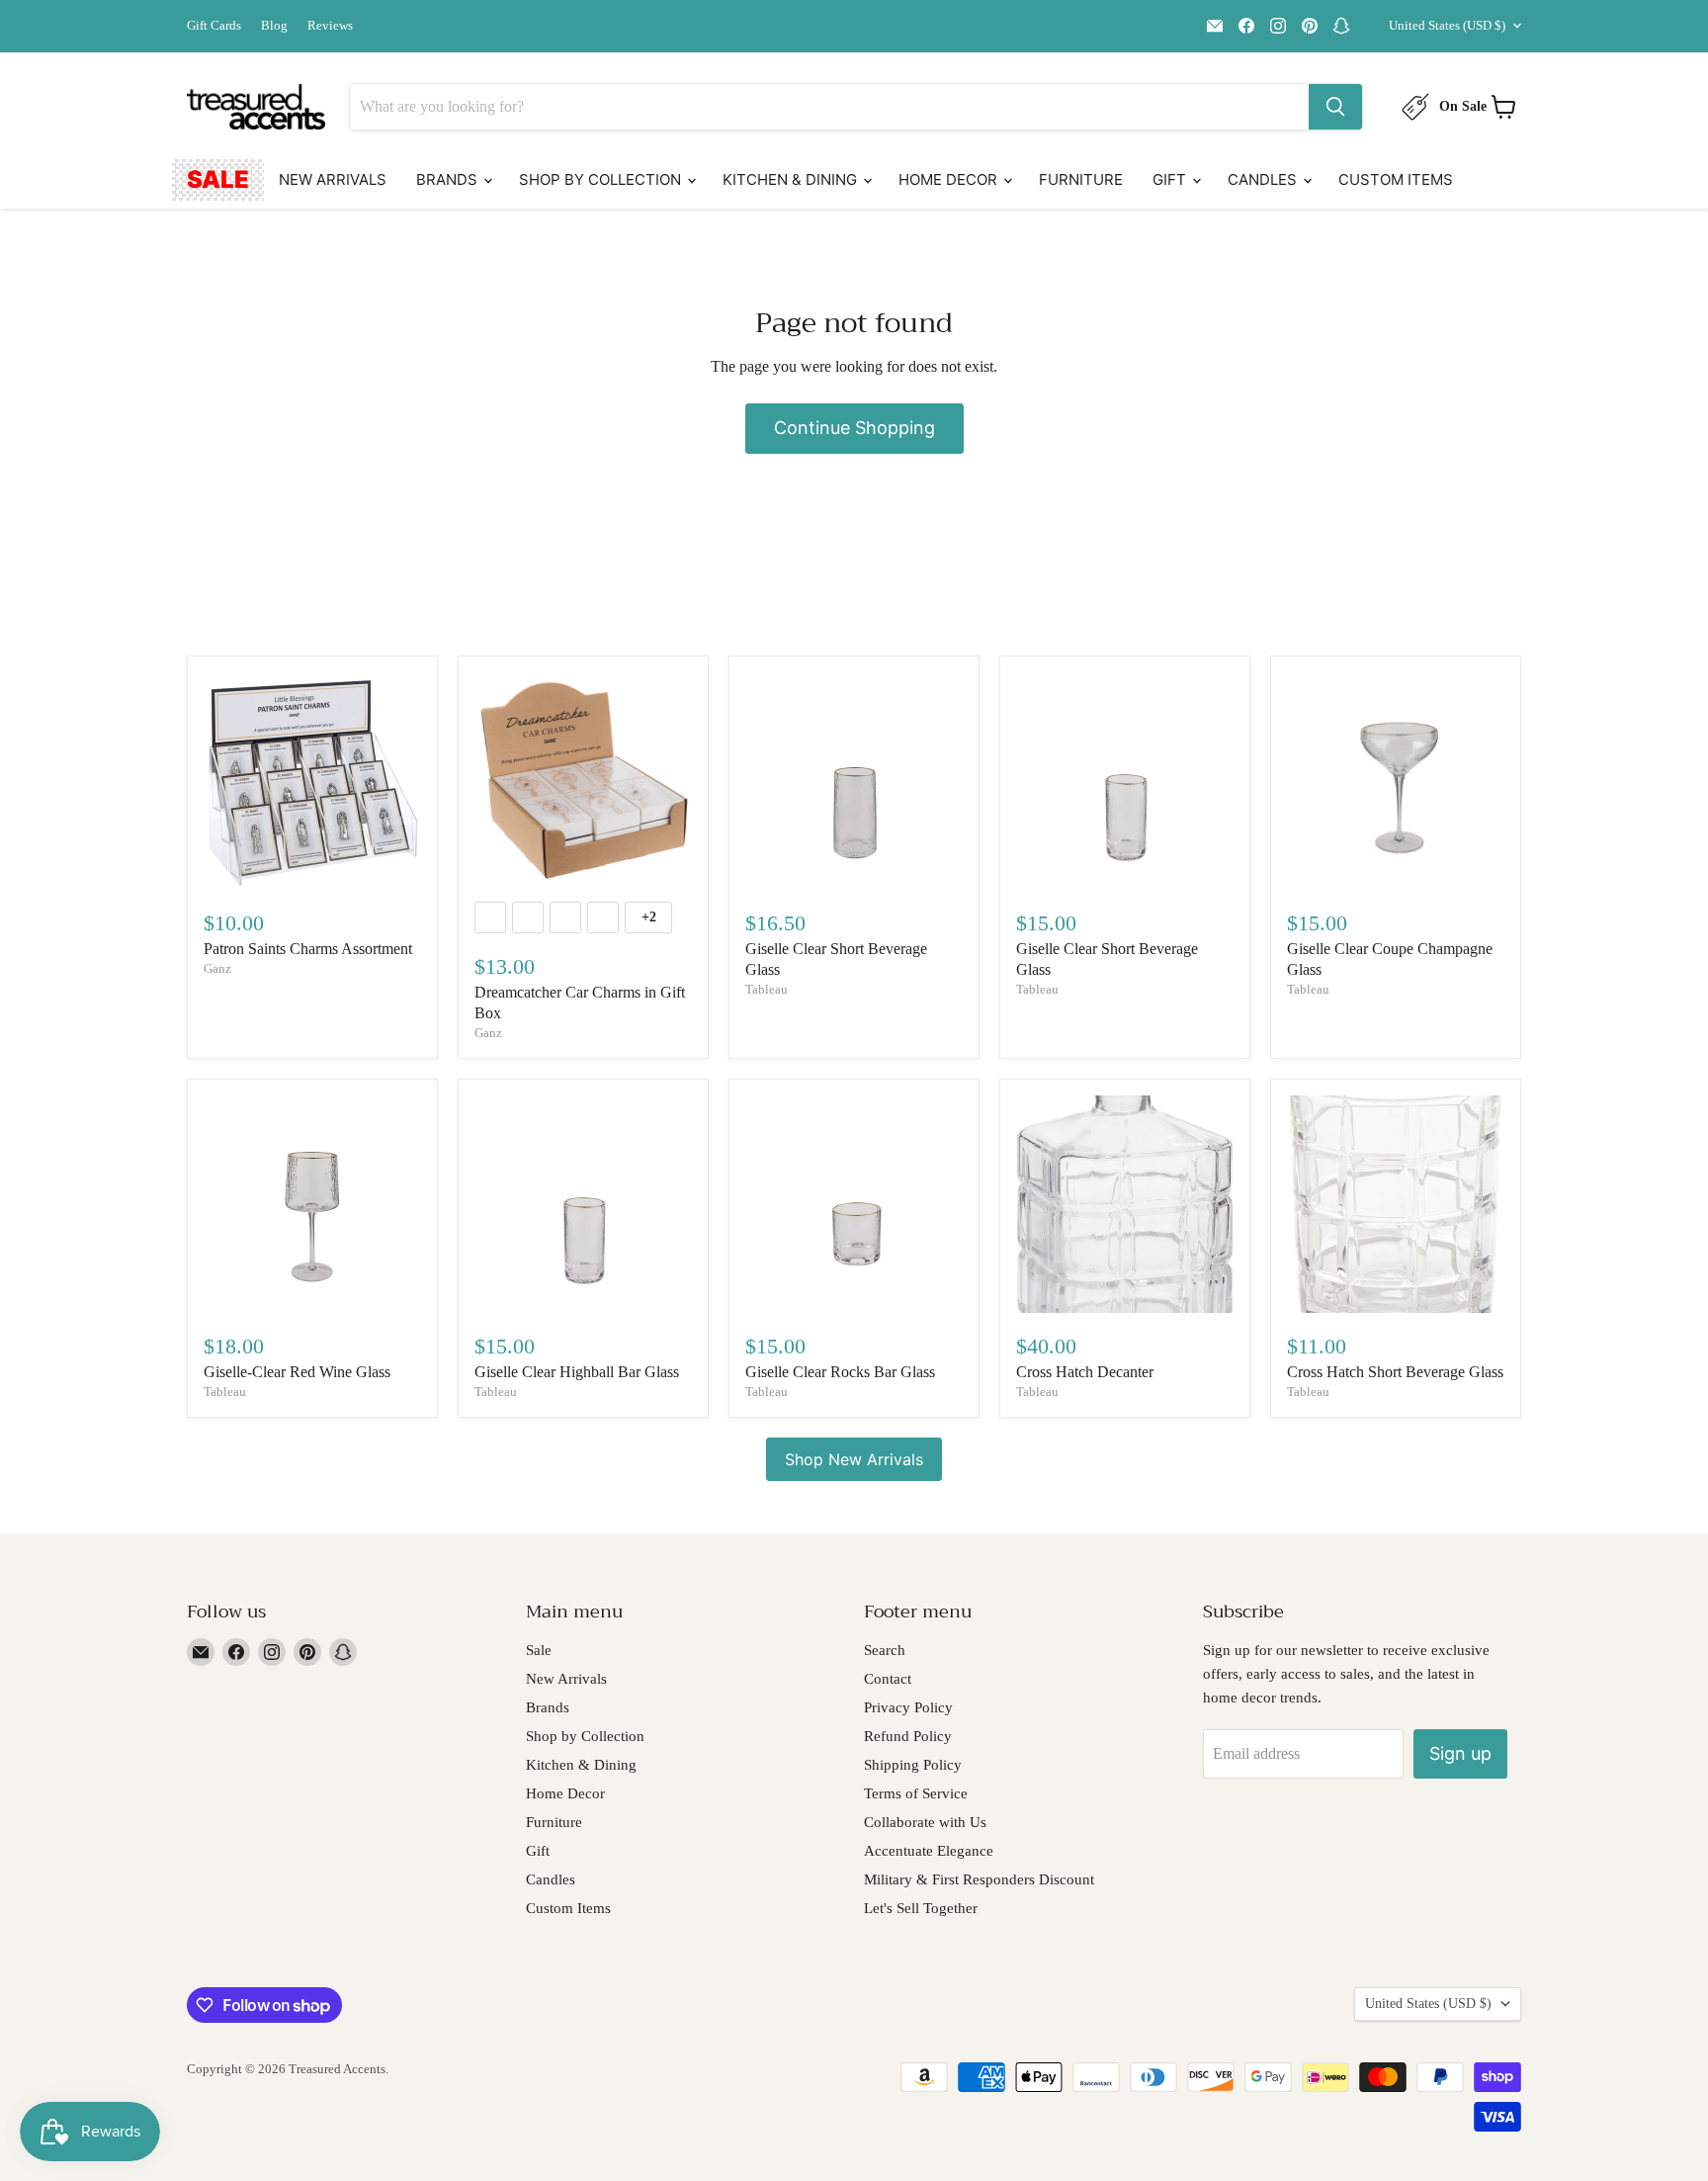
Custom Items (1396, 179)
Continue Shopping (854, 428)
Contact (888, 1679)
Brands (449, 179)
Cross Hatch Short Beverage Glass (1395, 1372)
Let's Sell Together (921, 1908)
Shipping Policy (913, 1765)
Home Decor (950, 179)
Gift (1171, 179)
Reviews (330, 26)
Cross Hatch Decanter (1085, 1372)
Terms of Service (916, 1793)
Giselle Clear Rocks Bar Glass (840, 1372)
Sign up (1460, 1753)
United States (1447, 25)
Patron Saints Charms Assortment (308, 949)
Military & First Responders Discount (979, 1879)
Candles (1264, 179)
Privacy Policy (908, 1707)
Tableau (767, 989)
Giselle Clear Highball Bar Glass (577, 1372)
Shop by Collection (602, 179)
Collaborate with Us (925, 1822)
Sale (218, 179)
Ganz (217, 968)
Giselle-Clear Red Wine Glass (297, 1372)
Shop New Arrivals (854, 1459)
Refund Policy (908, 1736)
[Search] (1335, 107)
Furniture (1081, 179)
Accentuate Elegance (929, 1851)
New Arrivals (333, 179)
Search (885, 1650)
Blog (274, 26)
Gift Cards (214, 26)
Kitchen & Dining (792, 179)
